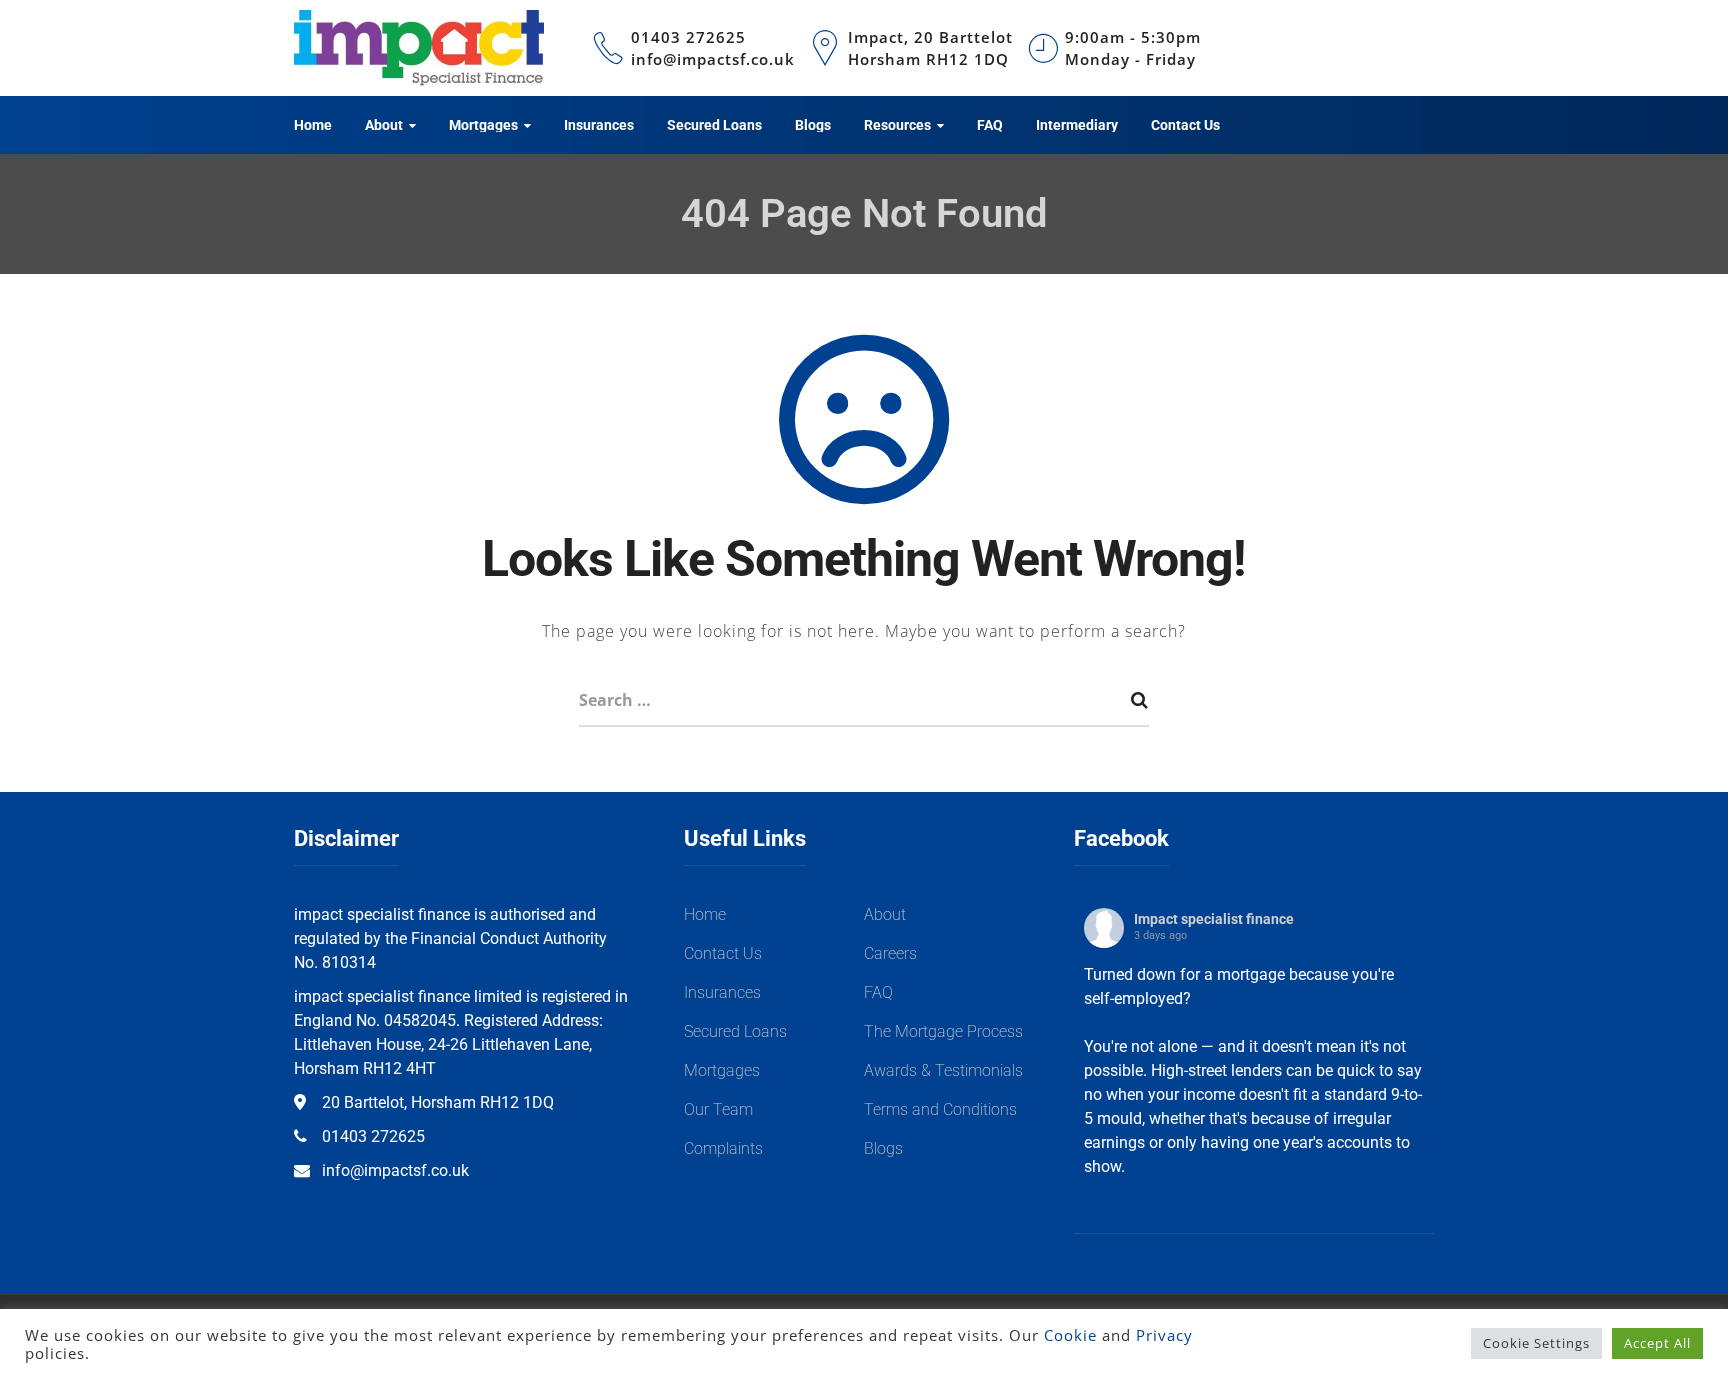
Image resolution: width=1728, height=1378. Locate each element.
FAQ (878, 992)
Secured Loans (735, 1031)
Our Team (718, 1109)
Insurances (722, 992)
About (885, 914)
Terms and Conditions (940, 1109)
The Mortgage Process (943, 1031)
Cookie (1070, 1335)
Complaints (723, 1148)
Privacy (1164, 1335)
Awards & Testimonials (943, 1070)
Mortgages (722, 1070)
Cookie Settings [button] (1536, 1343)
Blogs (883, 1148)
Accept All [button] (1657, 1343)
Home (705, 914)
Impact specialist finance (1214, 919)
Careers (890, 953)
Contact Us (723, 953)
